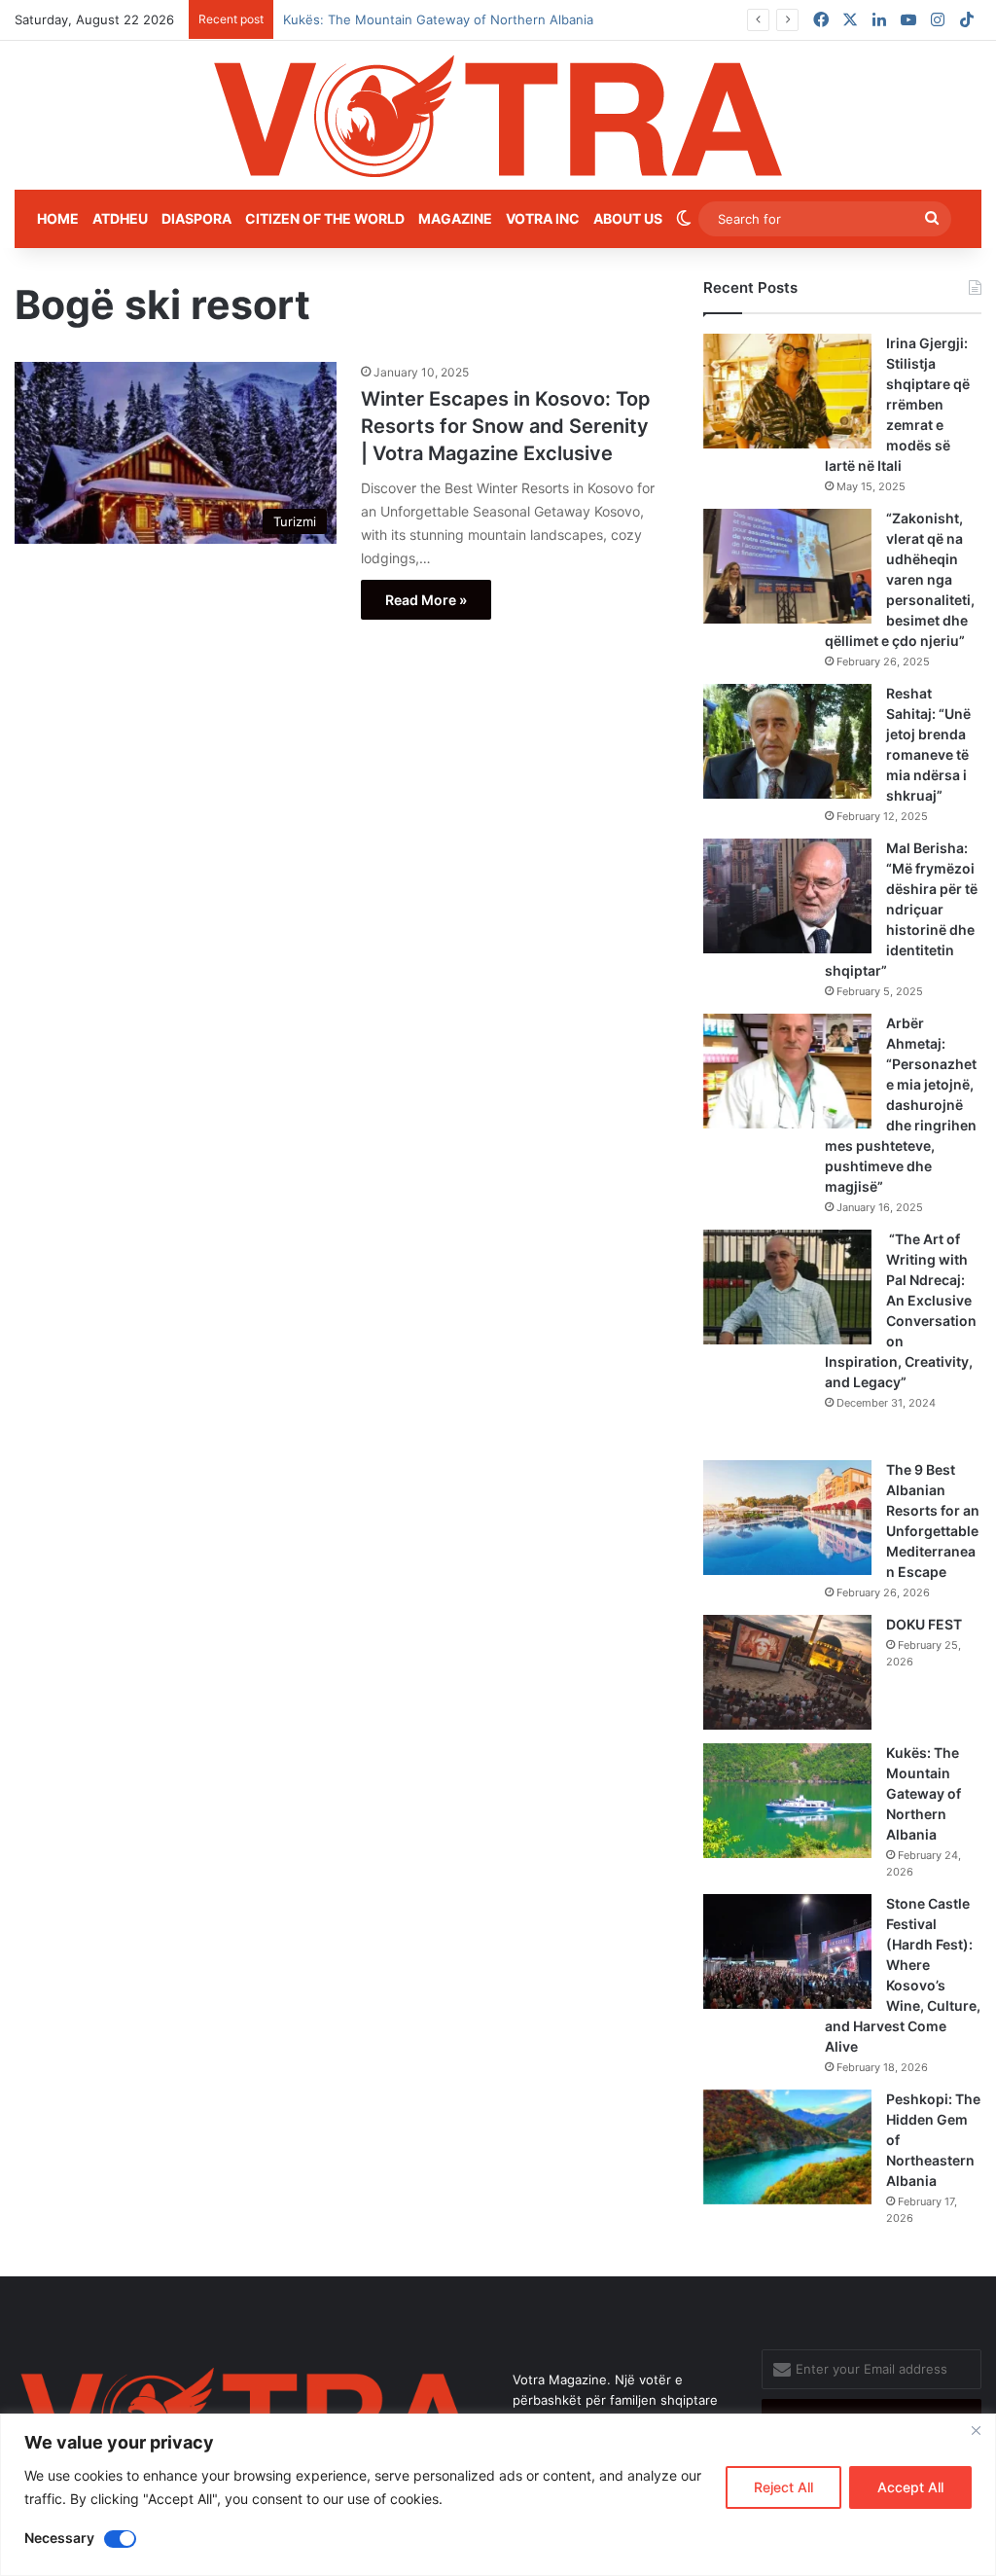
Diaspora (196, 218)
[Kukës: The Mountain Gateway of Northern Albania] (787, 1801)
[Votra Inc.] (498, 115)
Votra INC (543, 218)
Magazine (455, 218)
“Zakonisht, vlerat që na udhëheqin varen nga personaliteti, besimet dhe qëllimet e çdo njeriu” (900, 579)
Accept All (910, 2487)
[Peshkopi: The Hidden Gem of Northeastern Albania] (787, 2147)
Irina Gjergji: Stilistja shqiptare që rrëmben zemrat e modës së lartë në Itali (897, 404)
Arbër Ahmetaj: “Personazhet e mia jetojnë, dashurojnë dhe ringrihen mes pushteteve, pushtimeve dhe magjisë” (901, 1105)
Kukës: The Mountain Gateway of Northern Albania (924, 1793)
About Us (628, 218)
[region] (498, 2495)
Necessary (59, 2538)
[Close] (976, 2430)
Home (58, 218)
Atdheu (120, 218)
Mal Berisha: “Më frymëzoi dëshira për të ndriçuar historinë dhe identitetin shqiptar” (901, 909)
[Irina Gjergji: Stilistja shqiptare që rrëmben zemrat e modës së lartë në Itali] (787, 391)
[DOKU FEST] (787, 1672)
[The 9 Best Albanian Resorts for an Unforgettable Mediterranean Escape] (787, 1518)
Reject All (783, 2487)
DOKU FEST (925, 1624)
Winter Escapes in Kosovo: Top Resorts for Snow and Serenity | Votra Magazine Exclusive (506, 426)
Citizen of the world (325, 218)
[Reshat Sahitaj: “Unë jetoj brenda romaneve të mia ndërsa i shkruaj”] (787, 741)
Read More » (426, 600)
